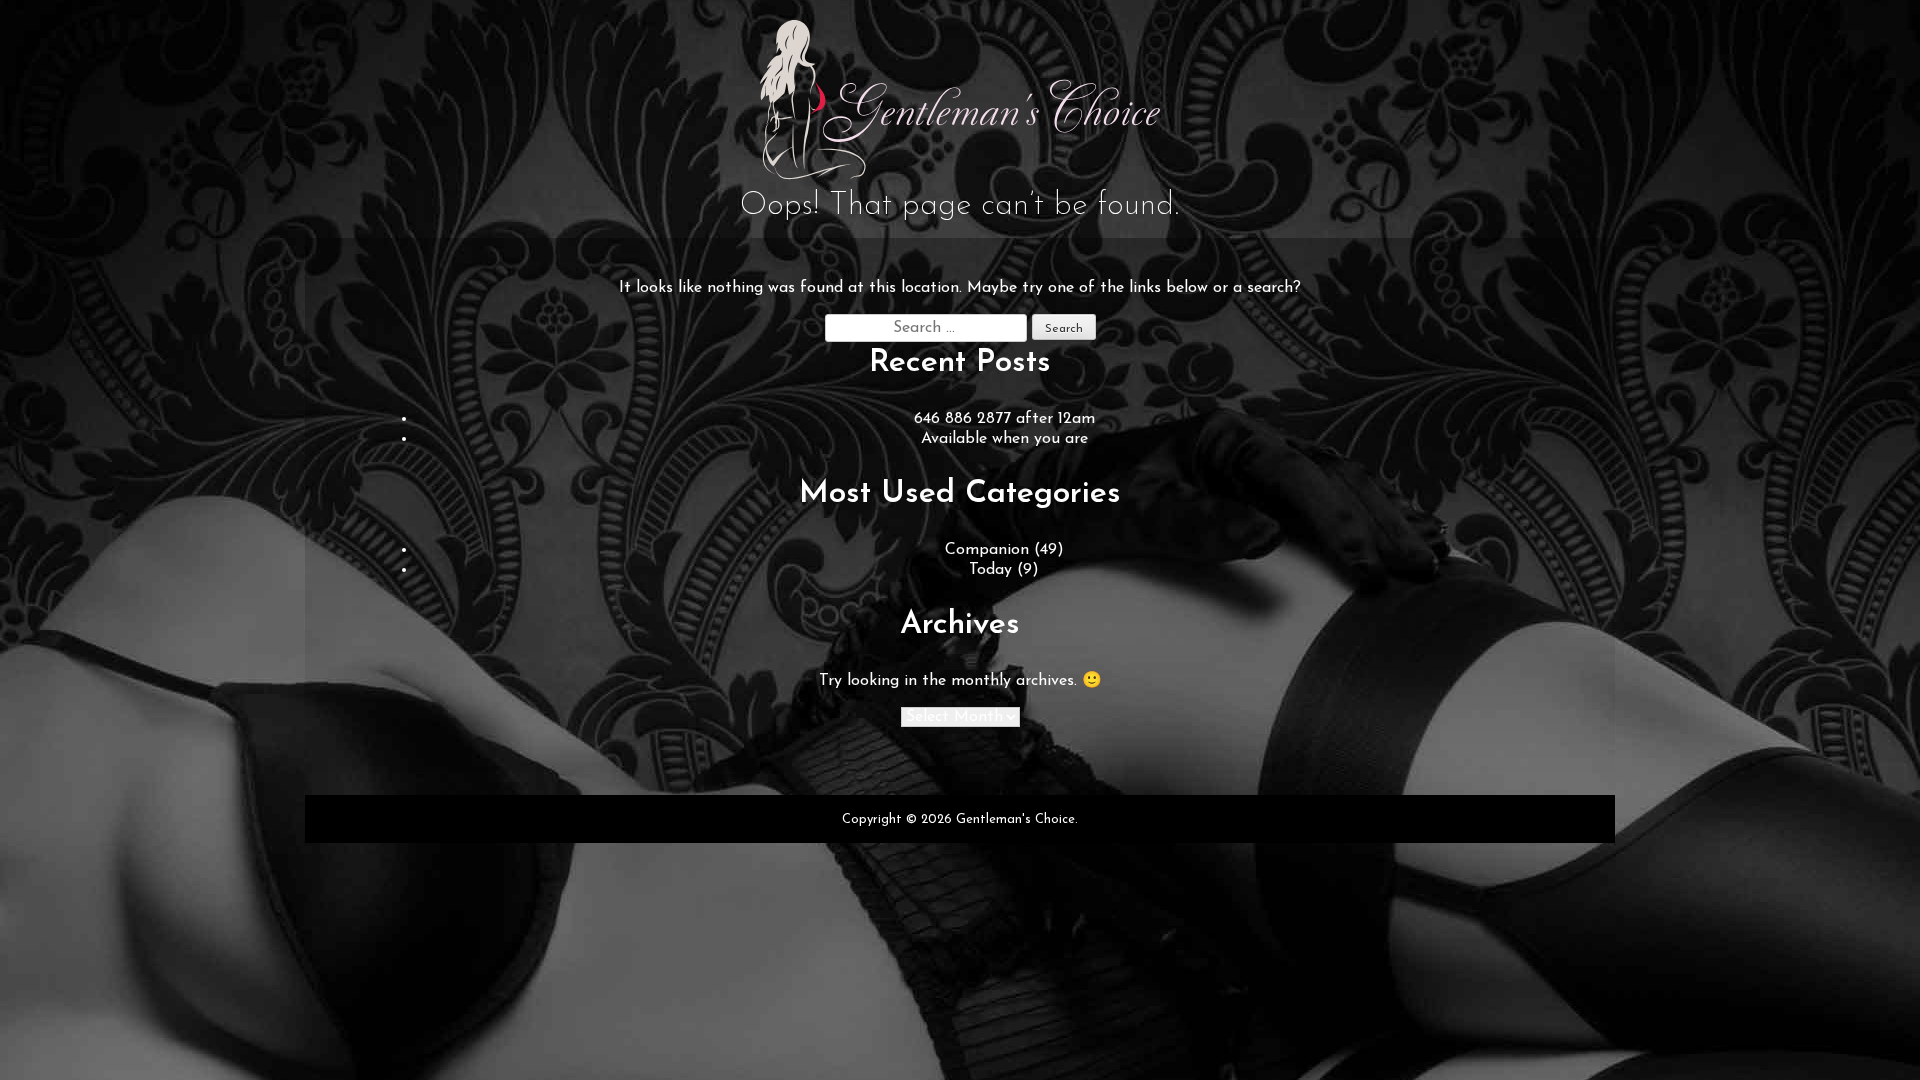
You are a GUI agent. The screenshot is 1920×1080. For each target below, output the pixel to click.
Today (990, 570)
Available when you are (1004, 439)
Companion (987, 550)
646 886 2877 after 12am (1004, 419)
